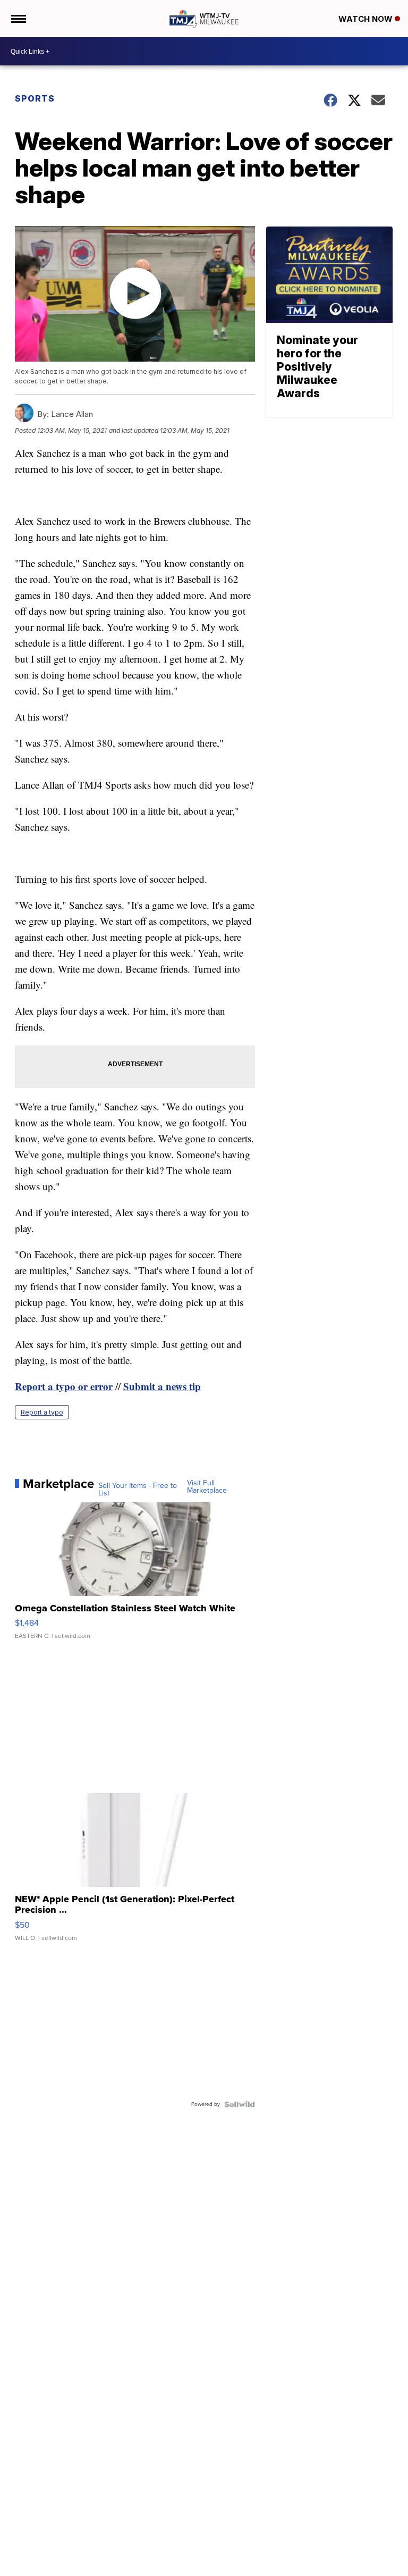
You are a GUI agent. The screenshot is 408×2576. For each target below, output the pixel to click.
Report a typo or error (64, 1386)
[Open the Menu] (18, 19)
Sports (35, 98)
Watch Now (367, 19)
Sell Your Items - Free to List (138, 1490)
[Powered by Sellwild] (240, 2104)
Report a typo (42, 1412)
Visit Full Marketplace (207, 1487)
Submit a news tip (162, 1386)
